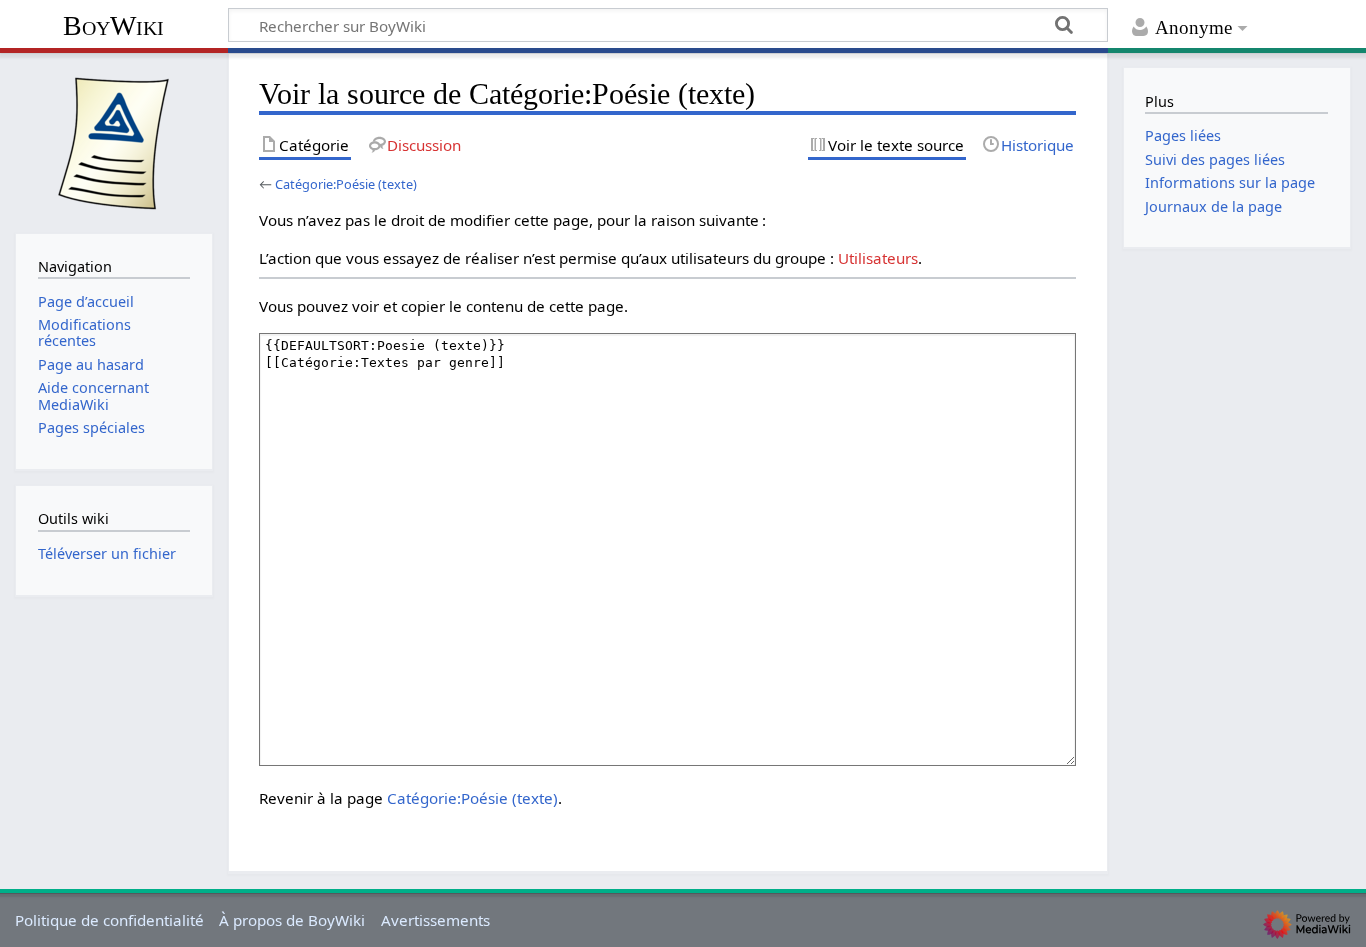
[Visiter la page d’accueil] (114, 141)
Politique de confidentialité (109, 920)
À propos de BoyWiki (292, 920)
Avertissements (435, 920)
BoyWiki (113, 25)
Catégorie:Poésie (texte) (346, 184)
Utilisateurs (878, 258)
